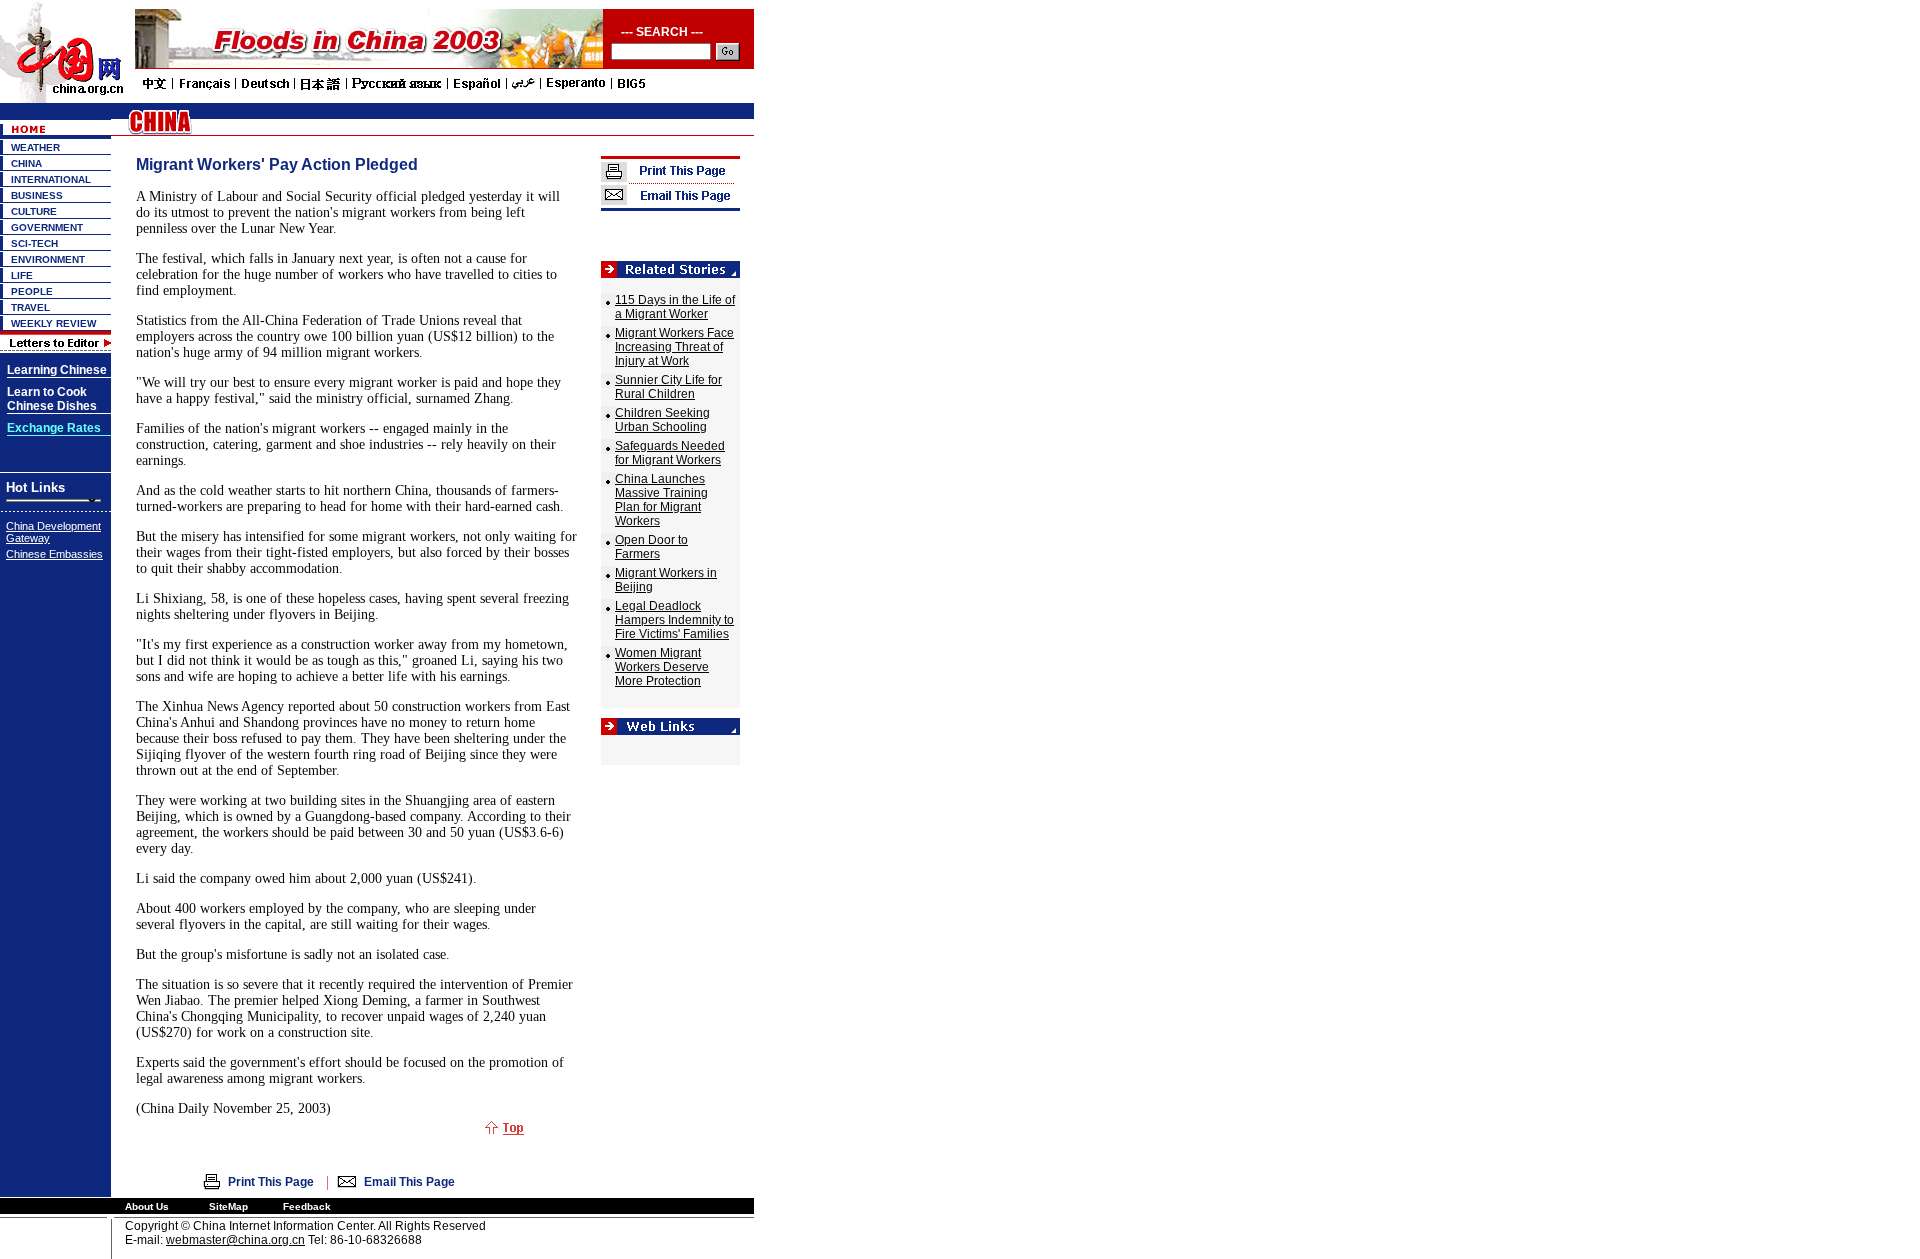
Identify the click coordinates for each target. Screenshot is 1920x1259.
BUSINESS (37, 195)
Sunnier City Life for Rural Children (668, 387)
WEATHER (35, 147)
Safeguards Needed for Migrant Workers (670, 453)
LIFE (22, 275)
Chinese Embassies (54, 554)
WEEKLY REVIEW (53, 323)
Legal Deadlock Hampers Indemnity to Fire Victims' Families (674, 620)
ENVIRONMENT (48, 259)
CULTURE (34, 211)
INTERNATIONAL (51, 179)
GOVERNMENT (47, 227)
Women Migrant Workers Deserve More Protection (662, 667)
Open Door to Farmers (651, 547)
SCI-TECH (34, 243)
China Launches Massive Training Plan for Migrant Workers (661, 500)
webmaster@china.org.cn (235, 1240)
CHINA (26, 163)
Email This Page (409, 1182)
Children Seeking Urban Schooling (662, 420)
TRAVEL (30, 307)
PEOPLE (32, 291)
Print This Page (271, 1182)
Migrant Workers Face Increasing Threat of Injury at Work (674, 347)
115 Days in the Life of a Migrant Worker (675, 307)
